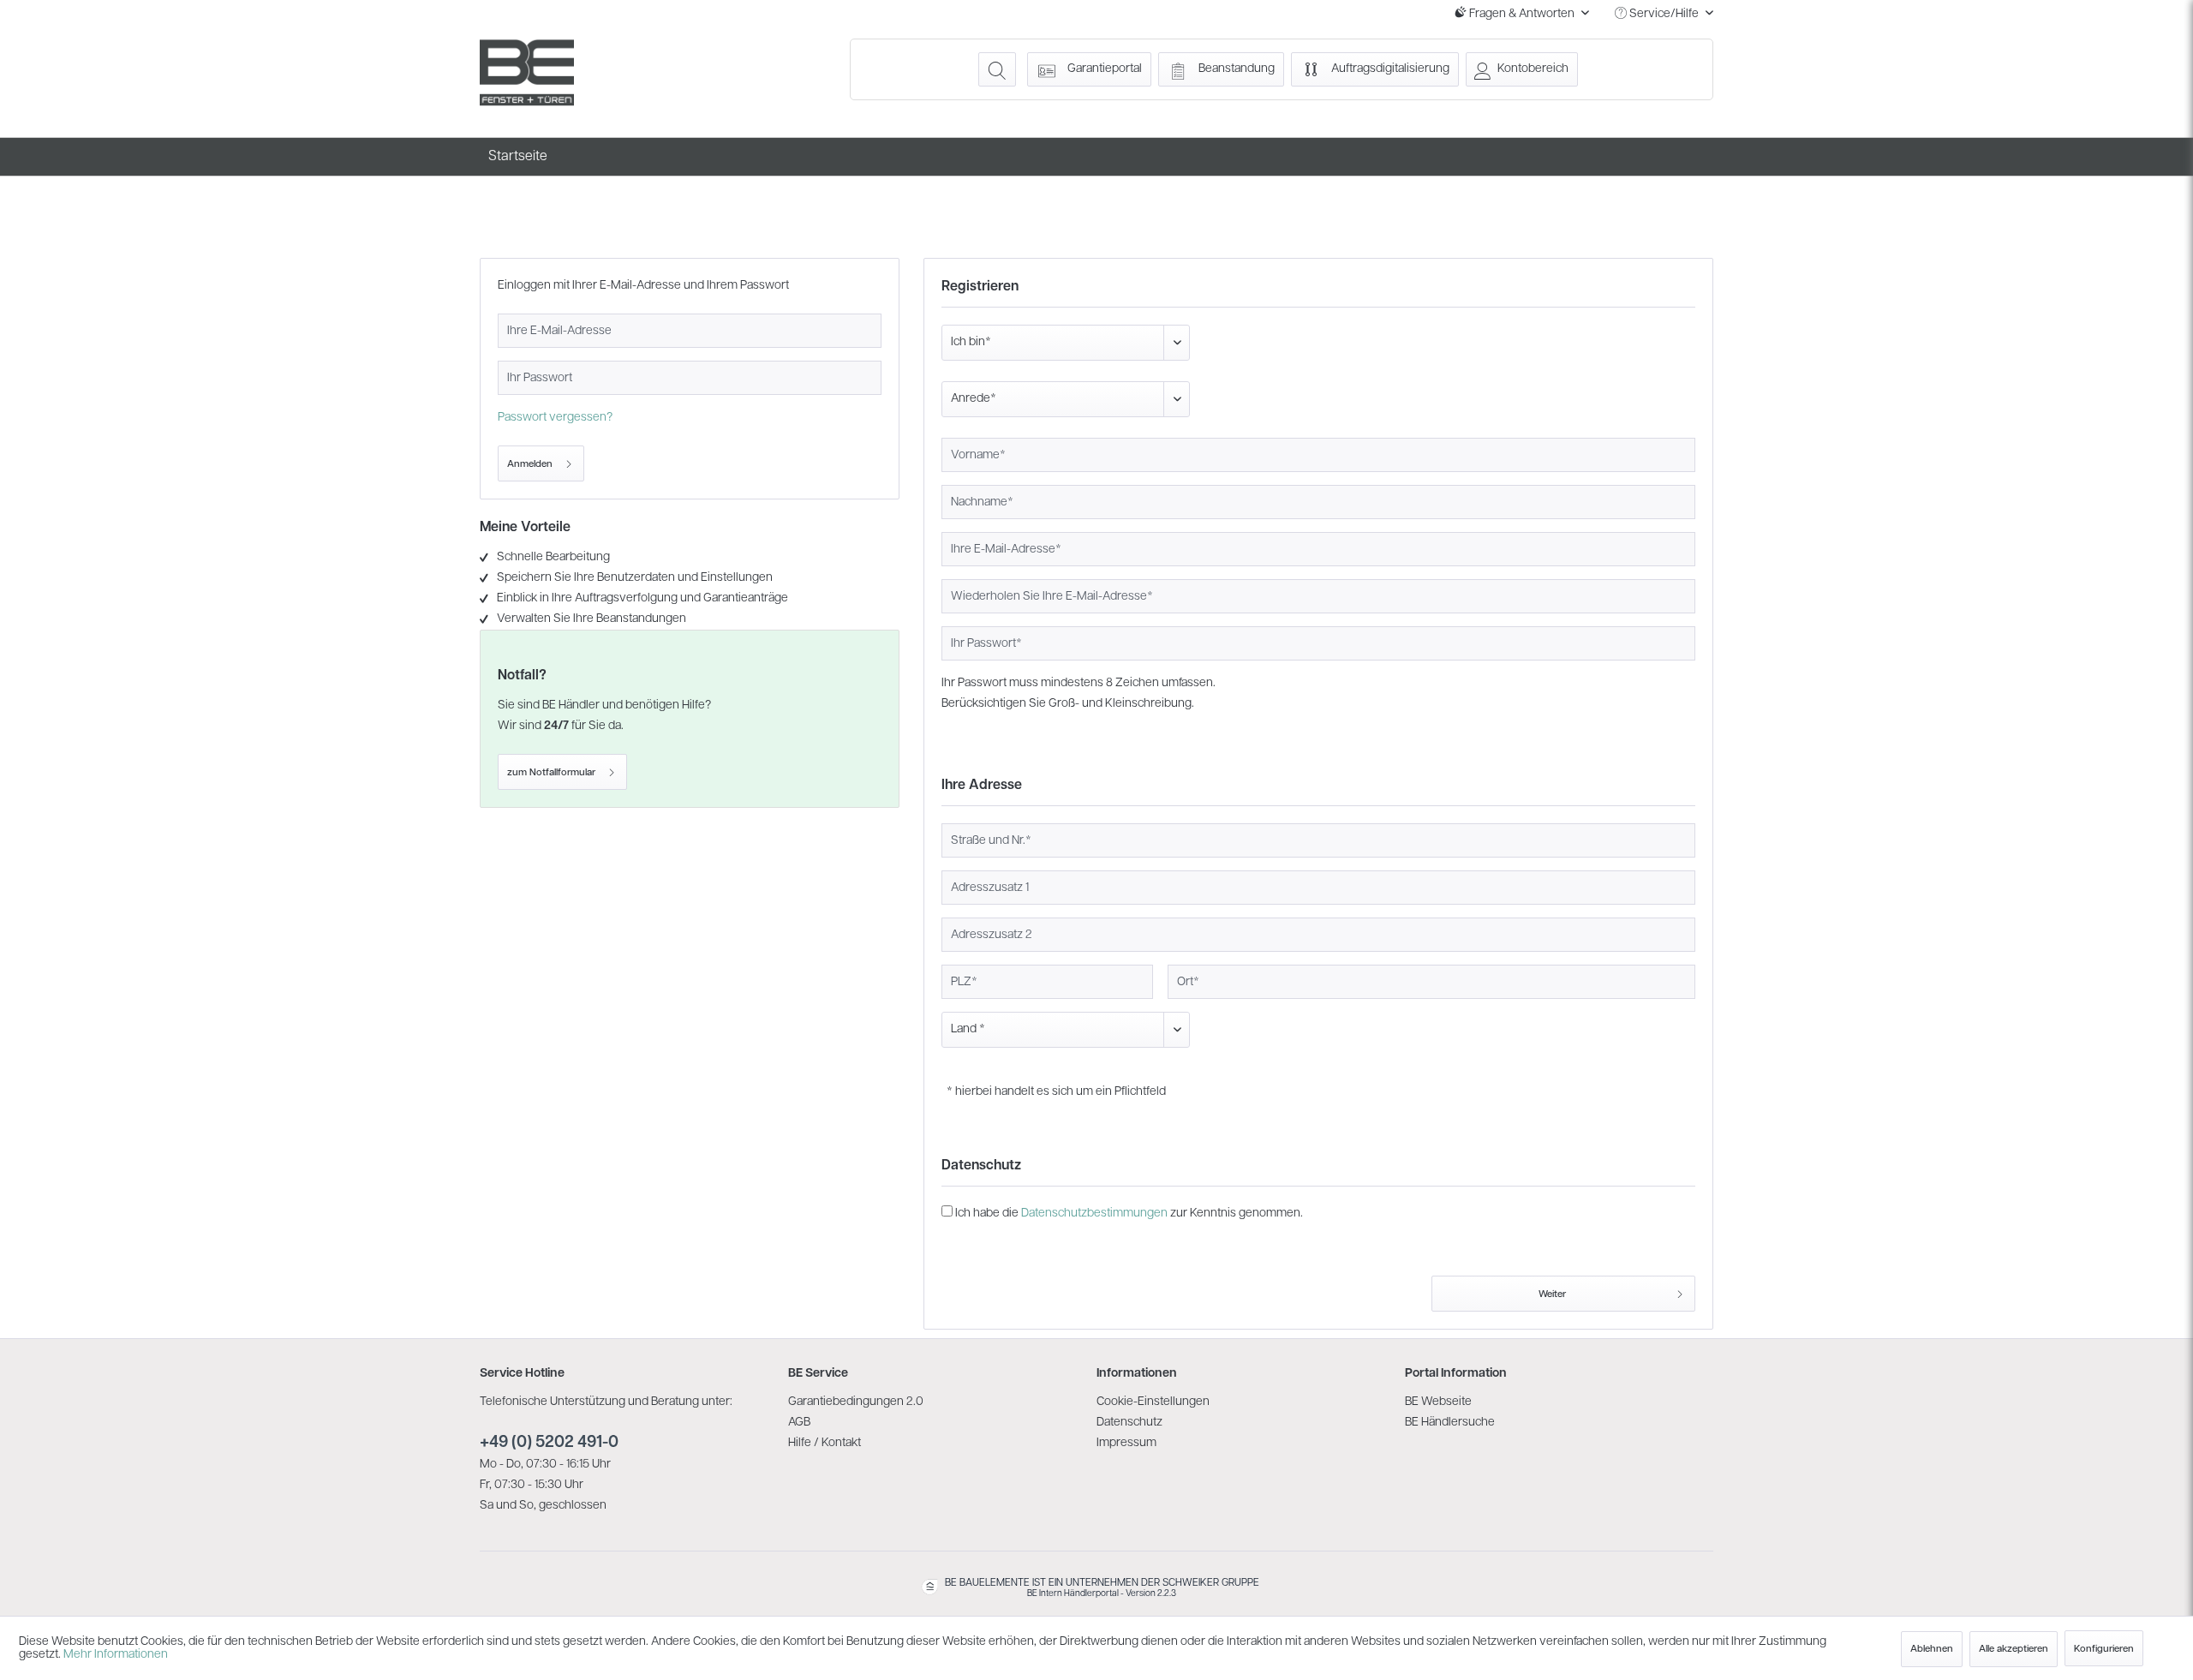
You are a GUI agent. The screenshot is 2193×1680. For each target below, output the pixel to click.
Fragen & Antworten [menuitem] (1522, 14)
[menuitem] (997, 69)
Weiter (1552, 1294)
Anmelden (530, 464)
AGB (799, 1423)
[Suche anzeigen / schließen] (997, 69)
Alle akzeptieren (2014, 1649)
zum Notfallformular (551, 773)
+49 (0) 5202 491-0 (549, 1443)
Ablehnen (1932, 1649)
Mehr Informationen (116, 1655)
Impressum (1126, 1443)
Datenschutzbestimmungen (1094, 1214)
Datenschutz (1129, 1423)
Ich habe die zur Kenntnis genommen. (1129, 1214)
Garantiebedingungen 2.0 (856, 1402)
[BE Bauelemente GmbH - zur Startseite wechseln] (527, 73)
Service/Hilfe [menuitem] (1664, 14)
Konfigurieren (2104, 1649)
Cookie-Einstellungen (1153, 1402)
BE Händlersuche (1450, 1423)
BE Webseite (1438, 1402)
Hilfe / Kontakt (825, 1443)
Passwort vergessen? (555, 418)
